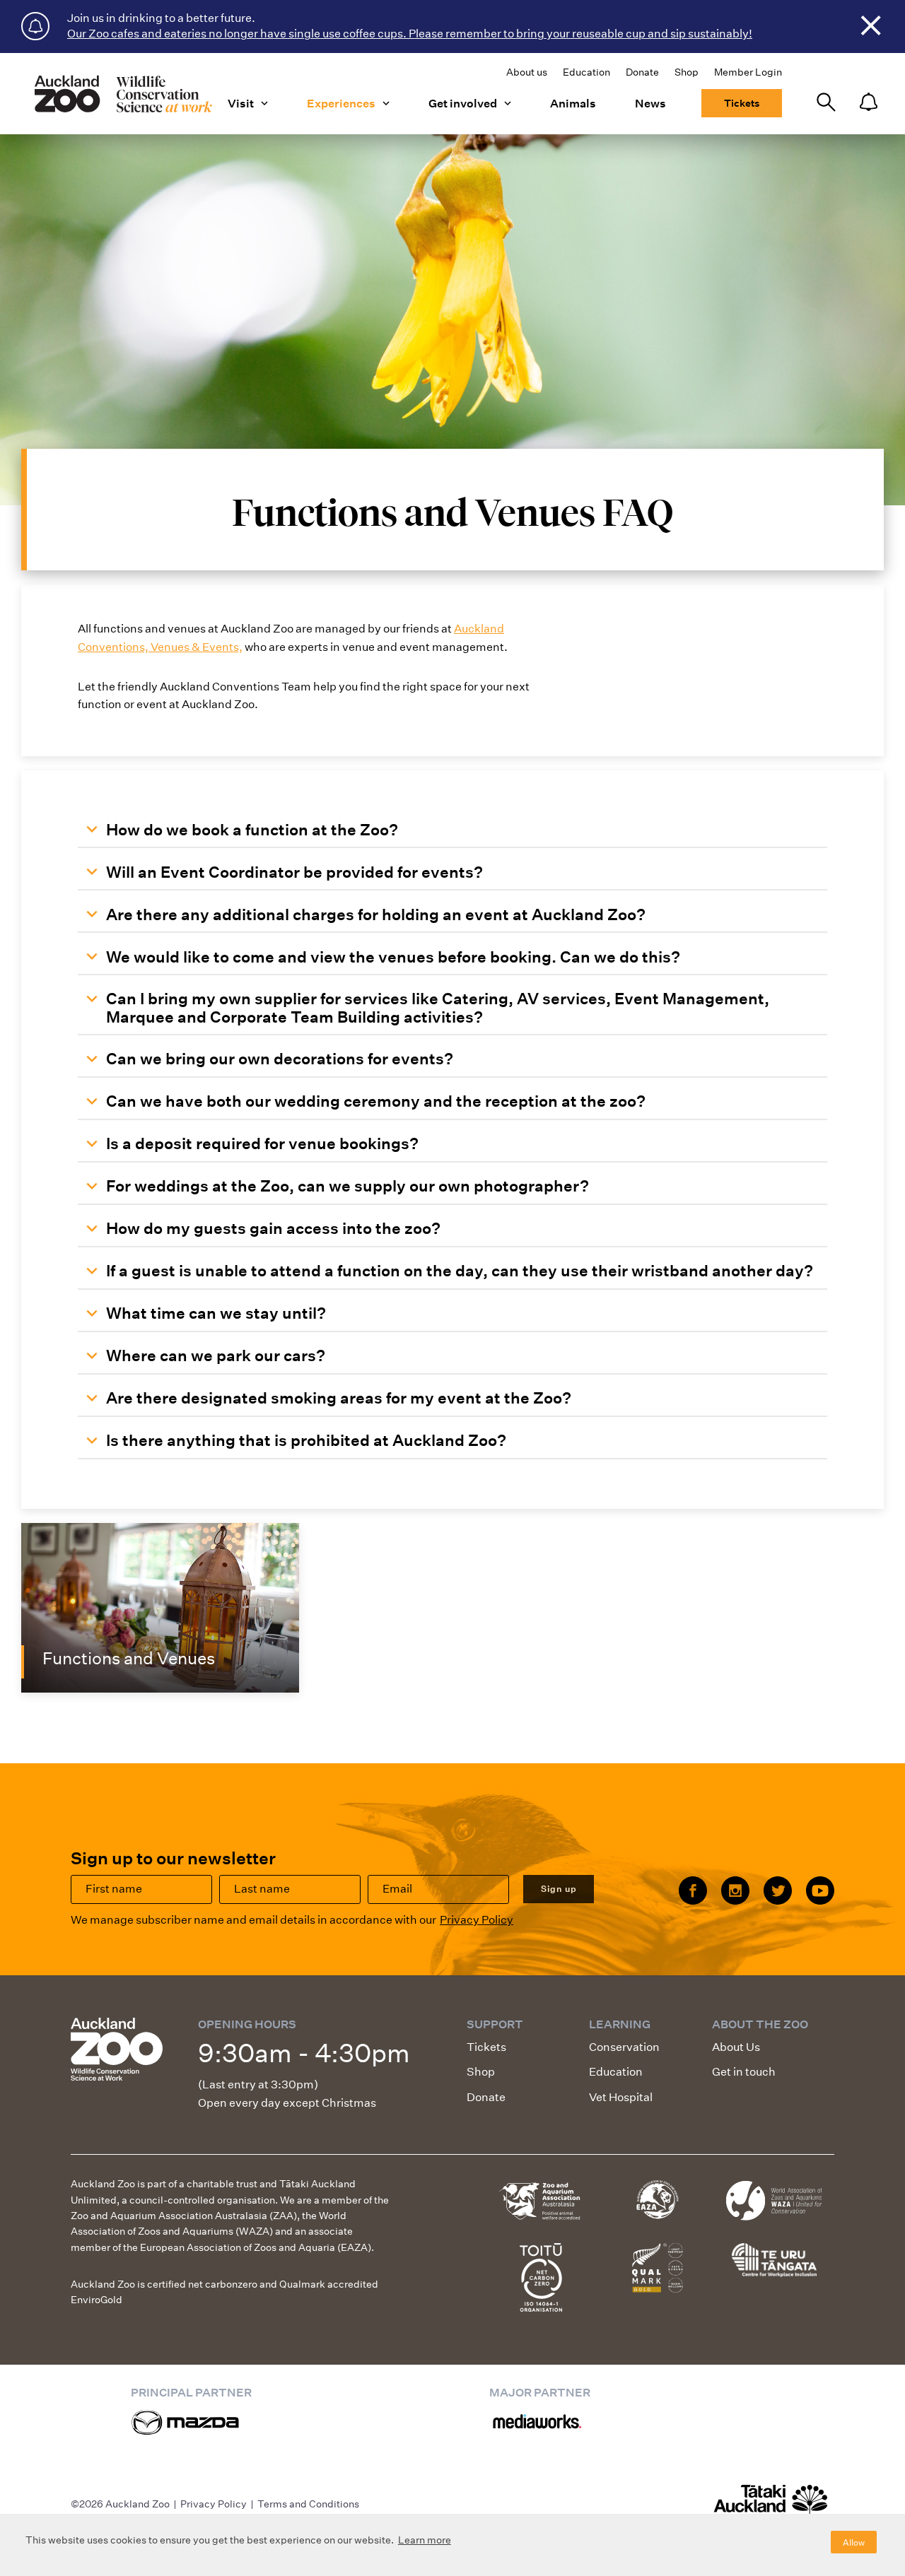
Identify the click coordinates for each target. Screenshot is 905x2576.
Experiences (341, 104)
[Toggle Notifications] (868, 103)
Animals (573, 104)
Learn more (425, 2540)
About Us (736, 2047)
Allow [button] (854, 2542)
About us (527, 72)
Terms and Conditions (308, 2504)
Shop (687, 72)
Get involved (463, 104)
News (650, 104)
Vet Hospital (621, 2097)
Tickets (742, 103)
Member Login (748, 72)
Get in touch (744, 2072)
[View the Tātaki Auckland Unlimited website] (771, 2506)
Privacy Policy (477, 1920)
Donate (642, 72)
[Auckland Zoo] (122, 94)
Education (586, 72)
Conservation (624, 2047)
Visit (241, 104)
